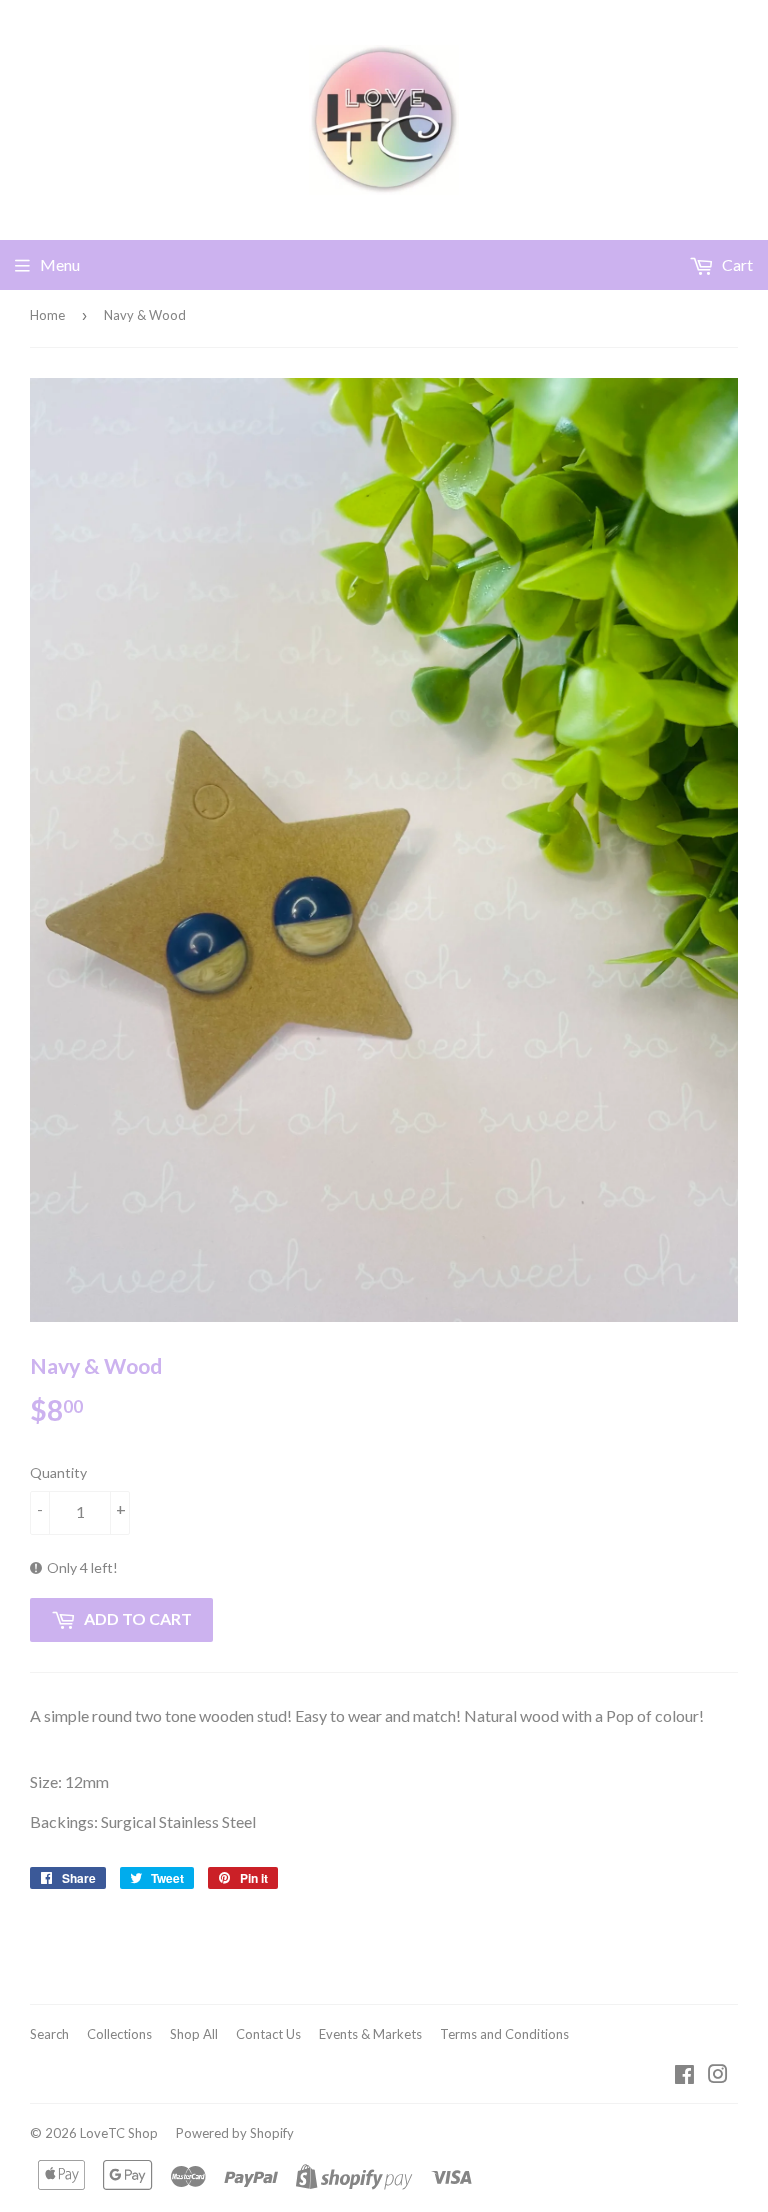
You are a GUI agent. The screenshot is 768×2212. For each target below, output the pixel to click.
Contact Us (268, 2034)
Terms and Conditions (504, 2034)
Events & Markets (370, 2034)
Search (49, 2034)
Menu (60, 264)
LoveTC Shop (119, 2133)
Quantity (58, 1472)
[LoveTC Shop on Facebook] (684, 2075)
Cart (736, 264)
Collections (119, 2034)
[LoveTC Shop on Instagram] (718, 2075)
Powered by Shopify (235, 2133)
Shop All (194, 2034)
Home (47, 315)
